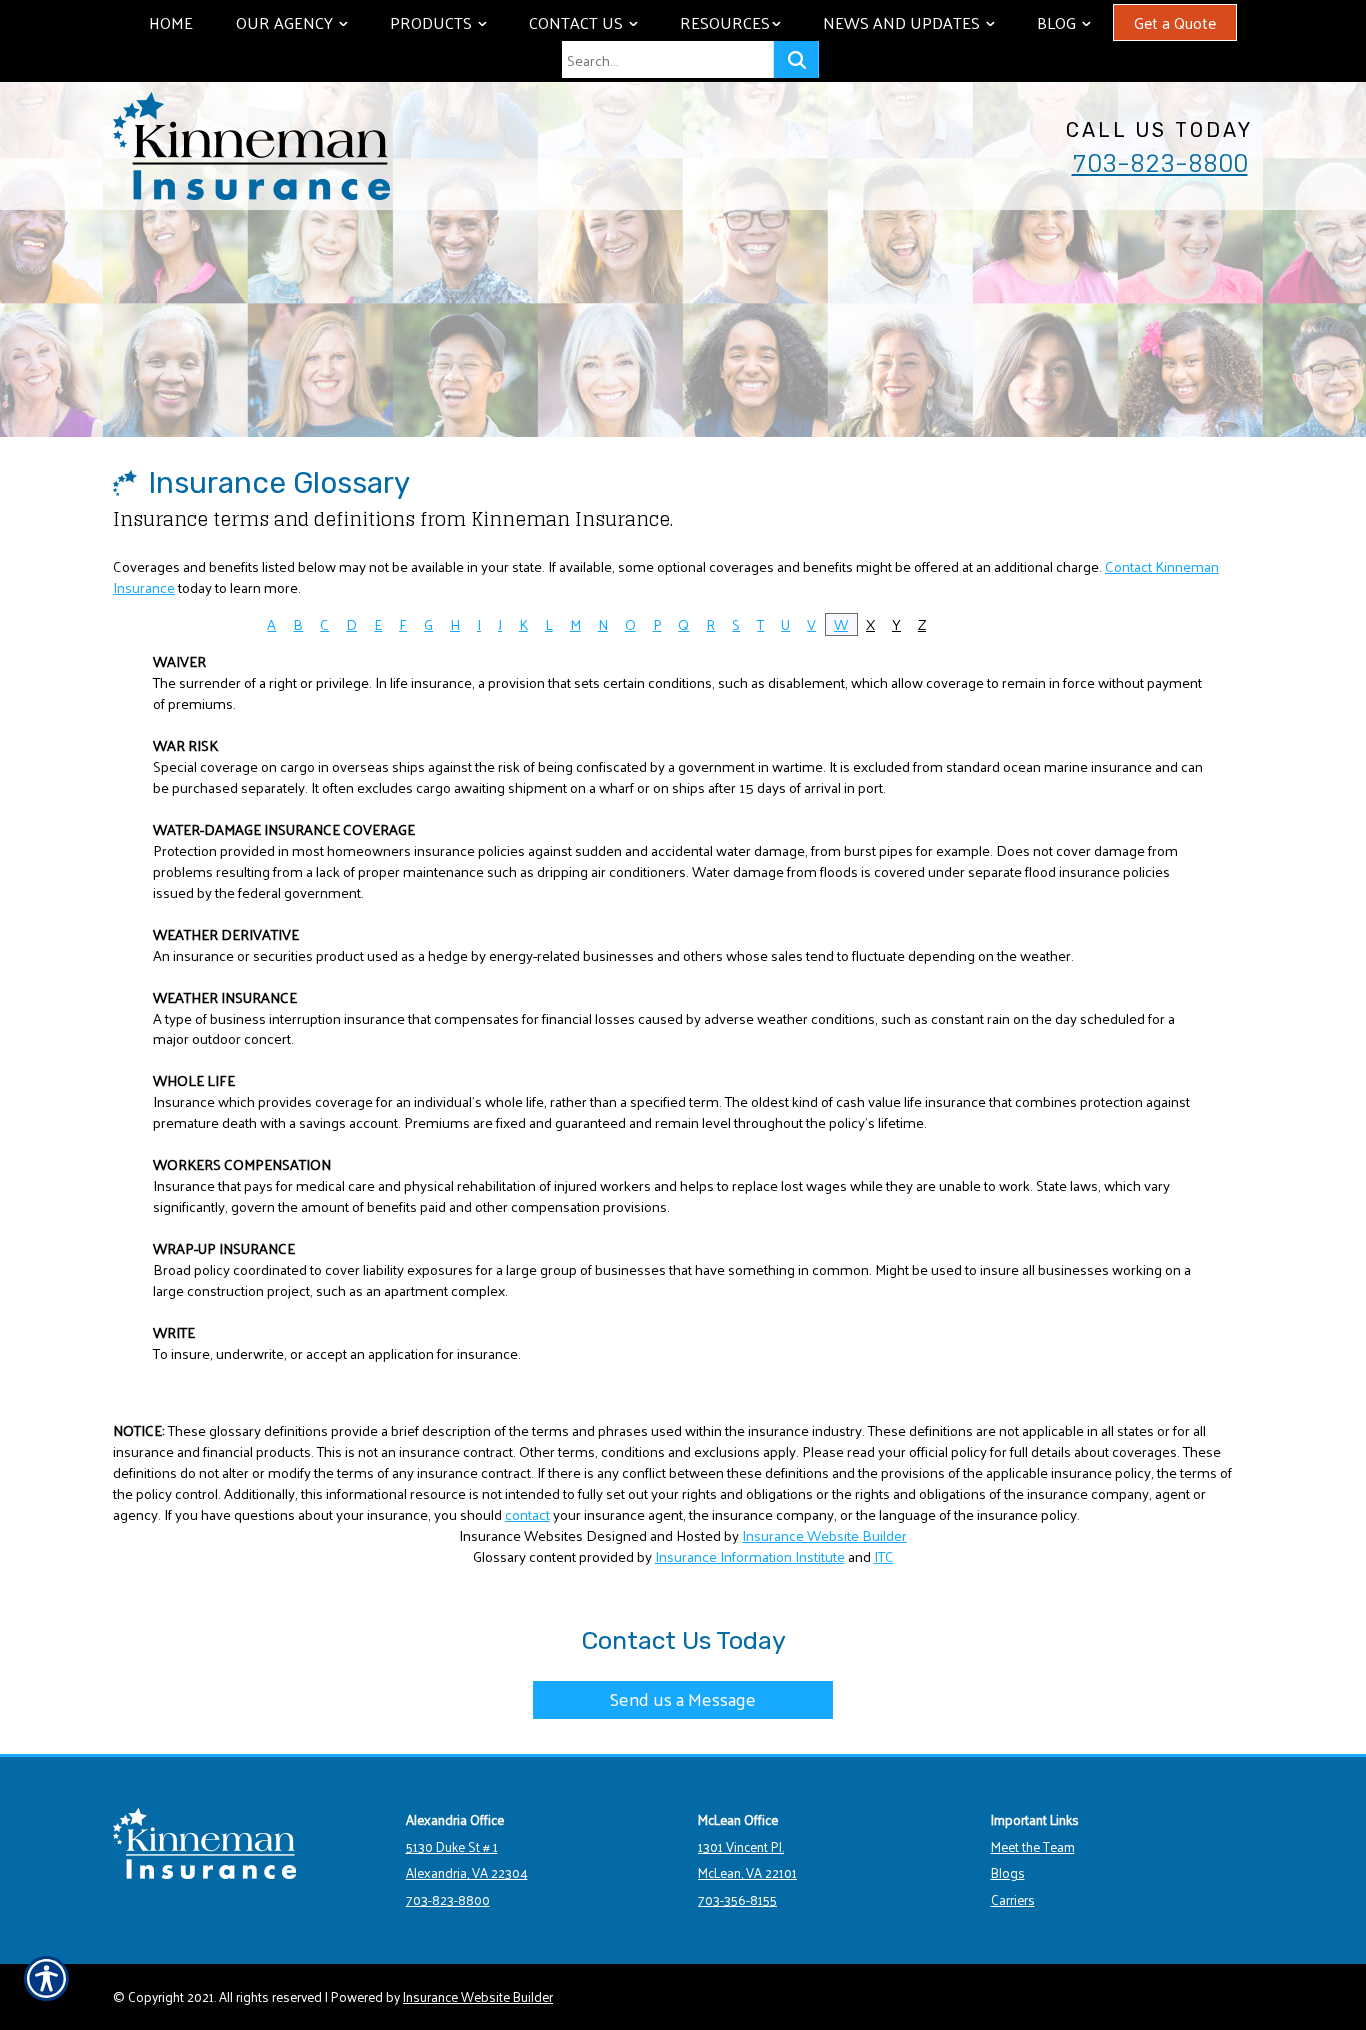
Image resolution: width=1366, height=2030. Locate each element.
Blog (1073, 22)
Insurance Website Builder (824, 1535)
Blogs (1008, 1872)
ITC (884, 1556)
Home (171, 22)
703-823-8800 (1160, 163)
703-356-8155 (737, 1899)
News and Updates (918, 22)
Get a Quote (1175, 22)
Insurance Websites (521, 1535)
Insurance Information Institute (750, 1556)
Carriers (1013, 1899)
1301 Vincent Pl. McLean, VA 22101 (747, 1860)
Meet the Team (1033, 1846)
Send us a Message (683, 1698)
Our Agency (301, 22)
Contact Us (593, 22)
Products (448, 22)
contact (527, 1514)
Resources (740, 22)
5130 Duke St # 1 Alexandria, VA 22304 (467, 1860)
